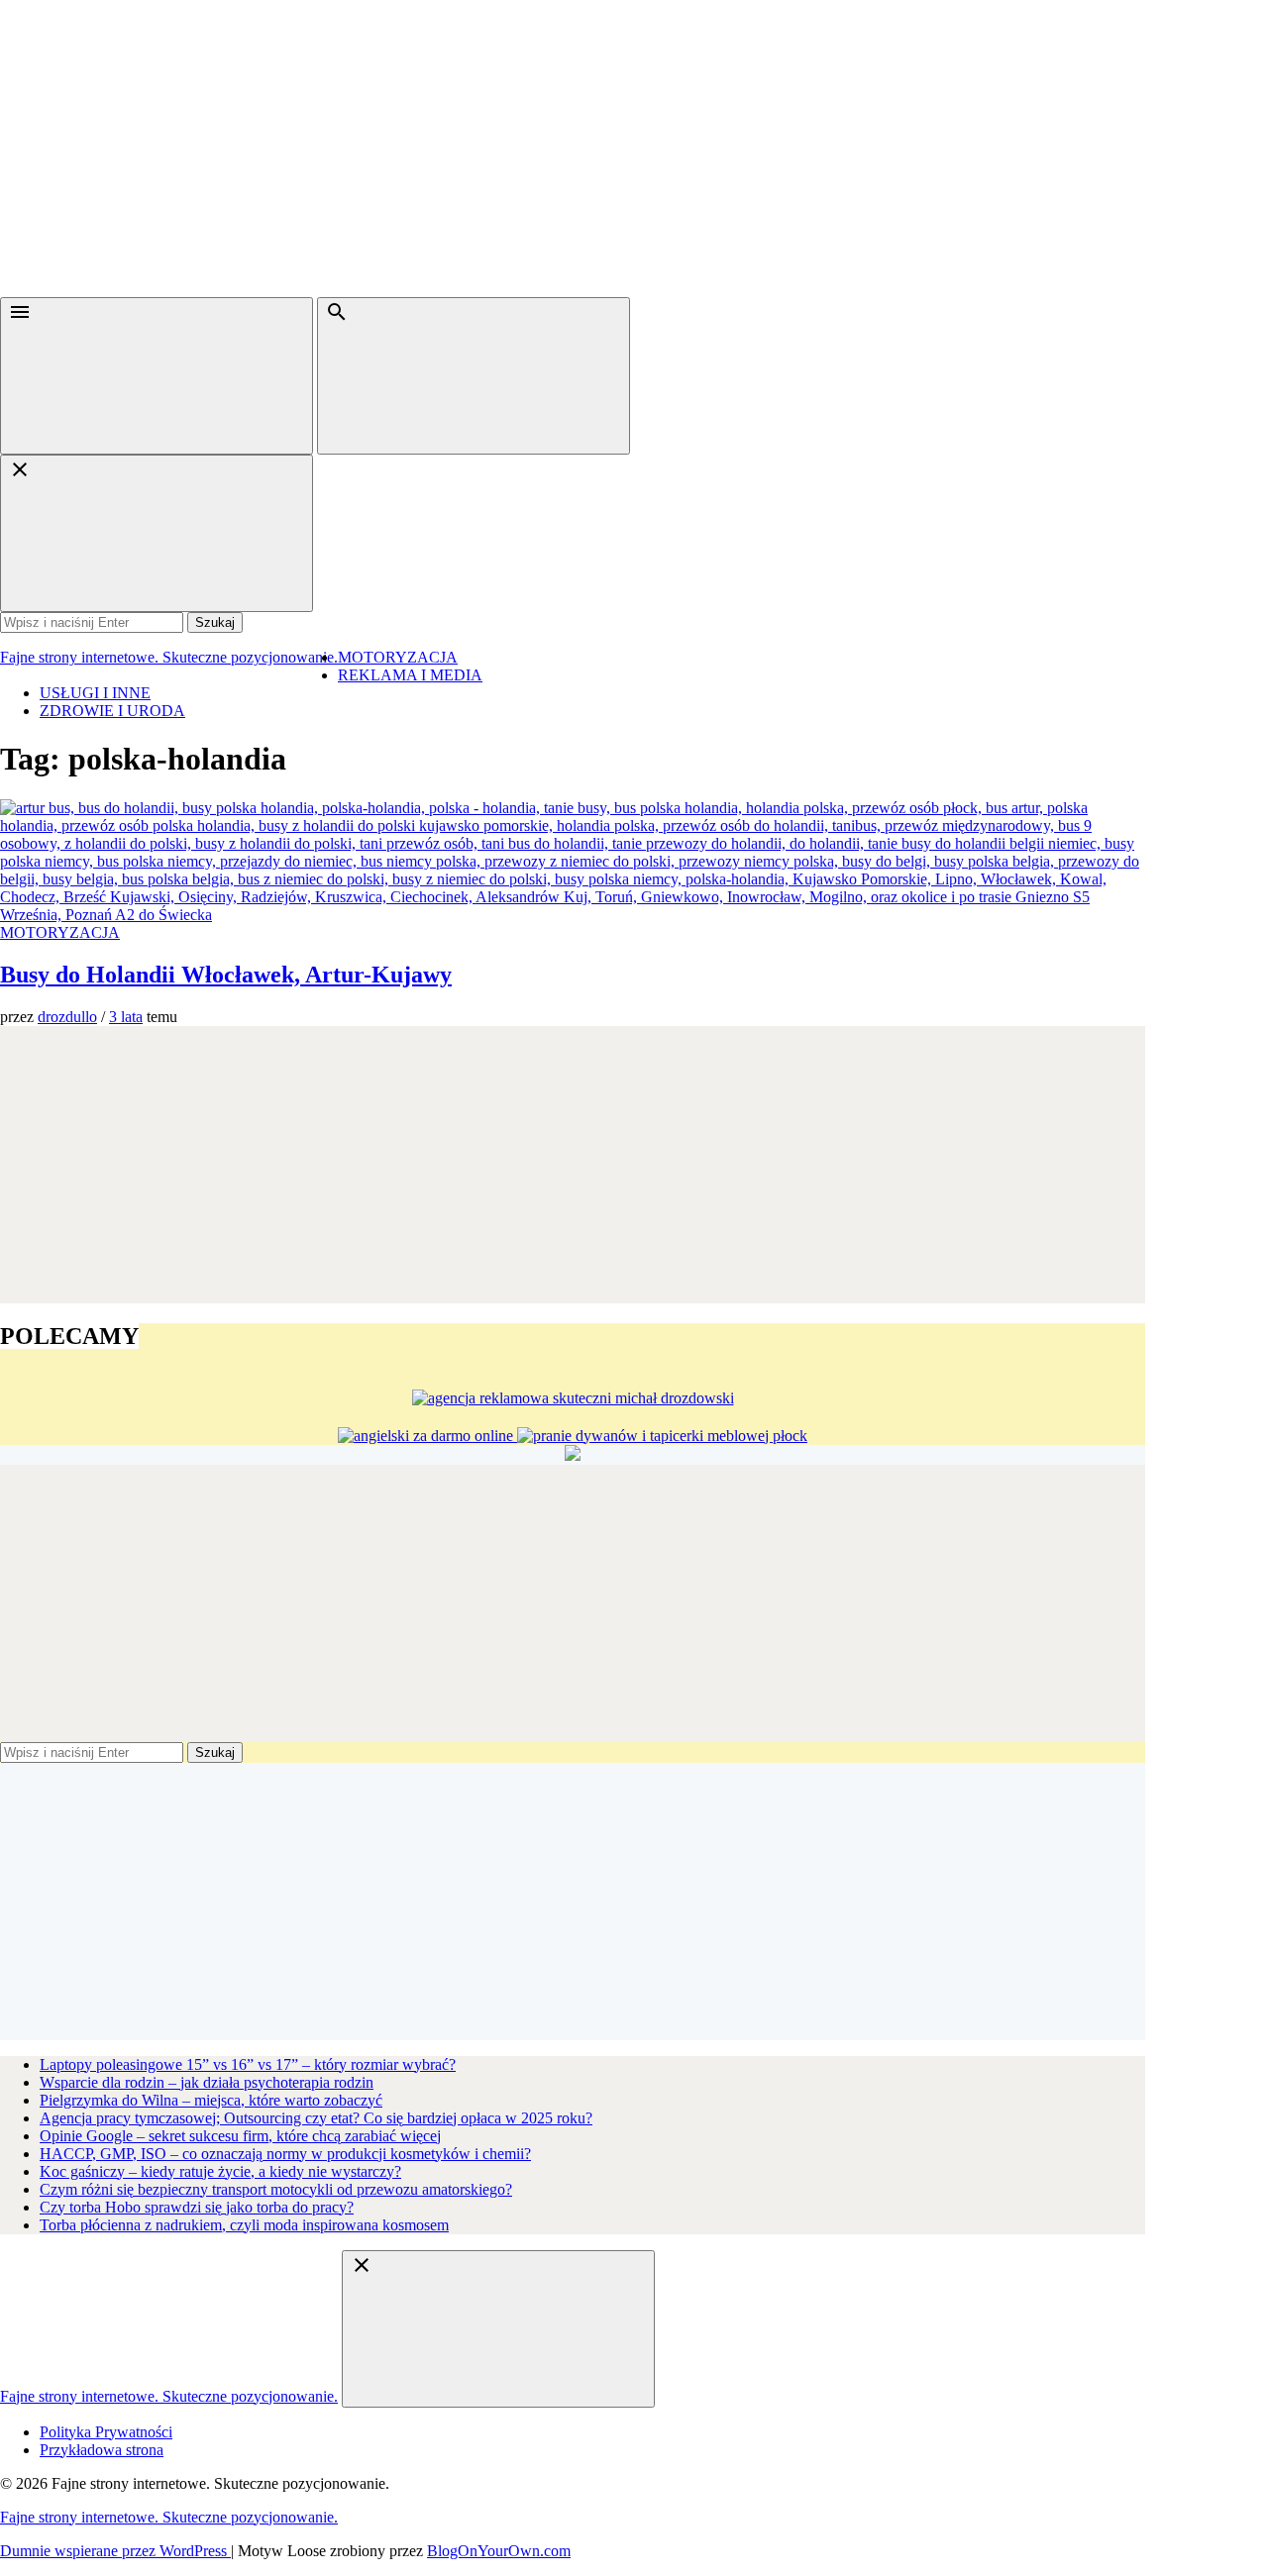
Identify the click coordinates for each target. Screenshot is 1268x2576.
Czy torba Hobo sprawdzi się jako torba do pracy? (197, 2207)
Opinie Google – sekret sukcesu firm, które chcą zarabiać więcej (240, 2136)
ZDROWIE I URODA (112, 711)
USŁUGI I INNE (95, 693)
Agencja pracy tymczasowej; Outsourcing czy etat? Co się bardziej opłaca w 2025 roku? (316, 2118)
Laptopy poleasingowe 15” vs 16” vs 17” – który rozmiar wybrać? (248, 2064)
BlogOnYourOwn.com (499, 2551)
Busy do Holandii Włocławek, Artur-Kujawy (226, 975)
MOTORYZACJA (398, 657)
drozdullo (67, 1017)
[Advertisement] (634, 149)
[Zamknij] (157, 533)
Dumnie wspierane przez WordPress (115, 2551)
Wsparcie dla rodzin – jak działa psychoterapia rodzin (207, 2082)
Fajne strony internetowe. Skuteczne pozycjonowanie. (169, 657)
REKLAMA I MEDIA (410, 675)
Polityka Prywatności (106, 2432)
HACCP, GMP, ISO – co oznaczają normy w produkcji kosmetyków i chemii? (285, 2154)
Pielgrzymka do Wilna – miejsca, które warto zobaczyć (211, 2100)
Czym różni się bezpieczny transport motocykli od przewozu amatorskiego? (276, 2189)
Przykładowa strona (102, 2450)
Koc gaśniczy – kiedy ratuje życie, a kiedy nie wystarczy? (220, 2171)
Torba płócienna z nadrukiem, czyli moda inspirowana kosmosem (244, 2225)
